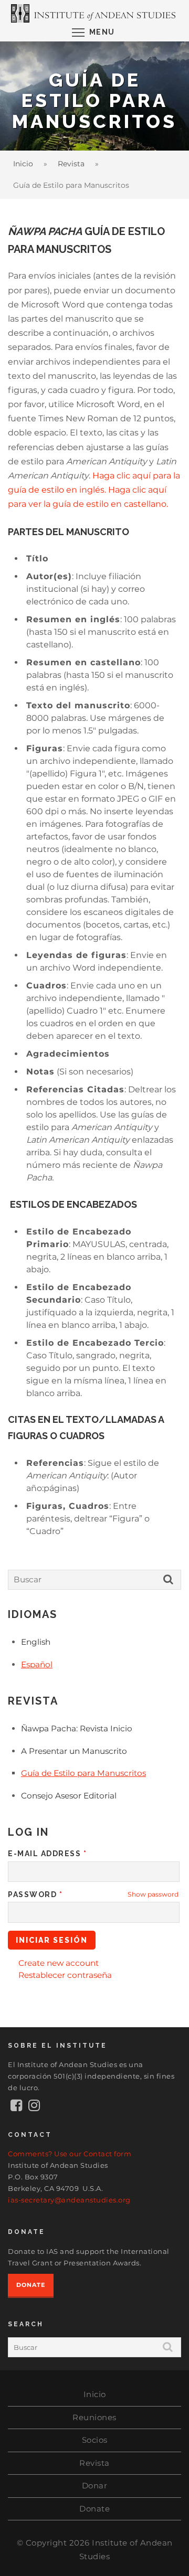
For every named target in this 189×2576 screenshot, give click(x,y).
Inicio (23, 164)
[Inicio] (94, 13)
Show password (153, 1894)
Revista (71, 164)
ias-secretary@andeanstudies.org (69, 2200)
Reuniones (94, 2417)
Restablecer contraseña (65, 1975)
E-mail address (47, 1854)
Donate (31, 2285)
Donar (95, 2485)
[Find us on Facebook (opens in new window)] (17, 2107)
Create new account (59, 1963)
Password (35, 1894)
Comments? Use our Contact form (70, 2154)
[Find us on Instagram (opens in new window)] (34, 2107)
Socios (95, 2440)
